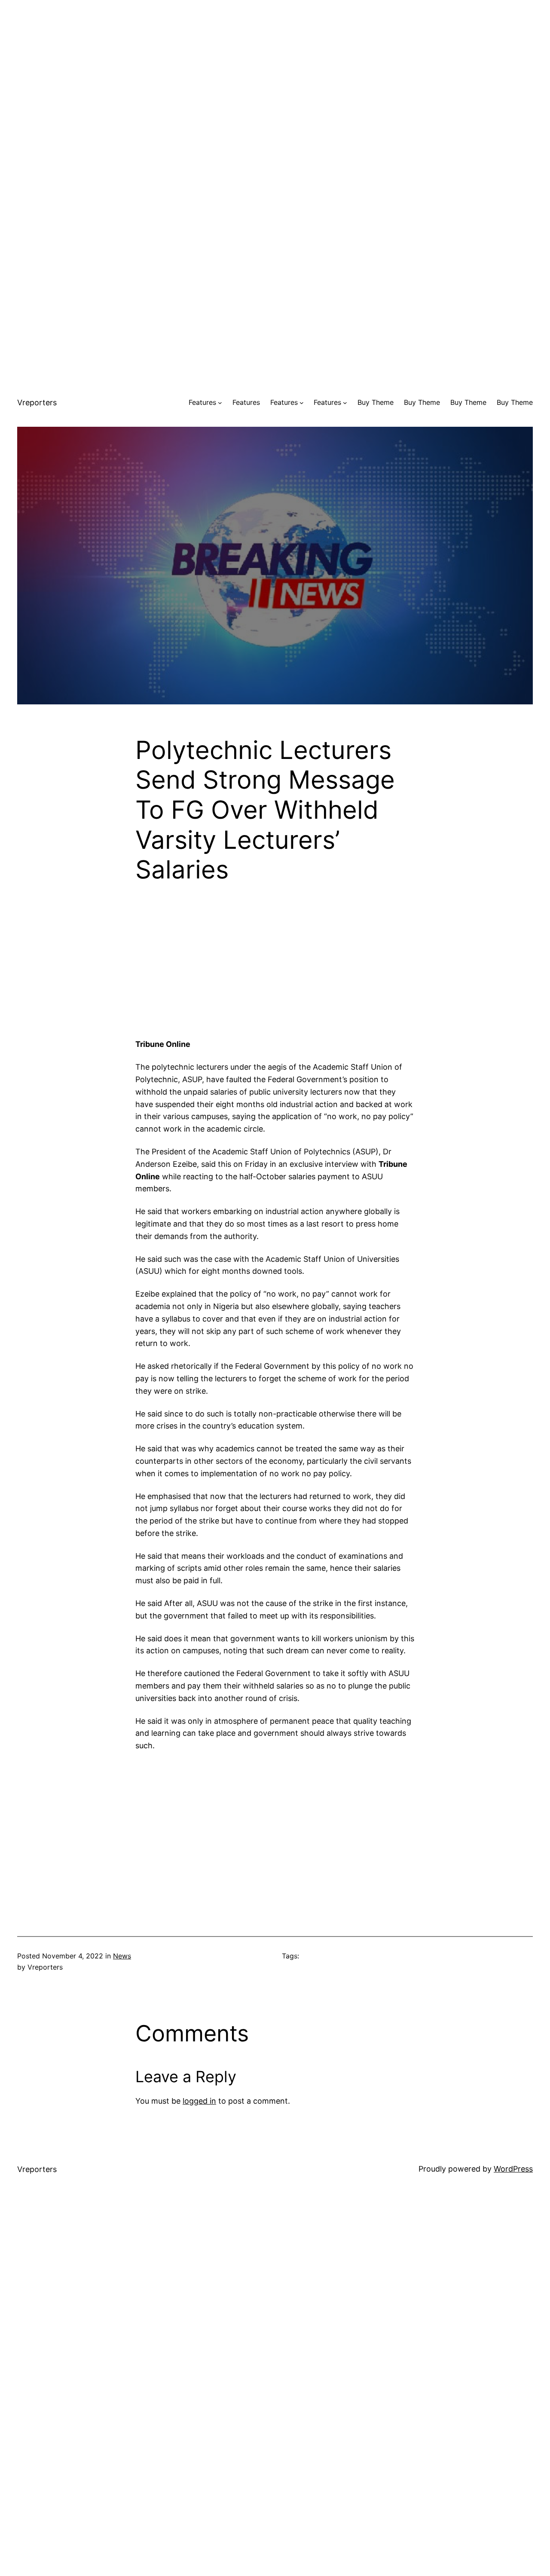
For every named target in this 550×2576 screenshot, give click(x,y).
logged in (199, 2101)
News (122, 1956)
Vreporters (37, 402)
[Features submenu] (220, 403)
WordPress (513, 2169)
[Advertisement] (275, 60)
